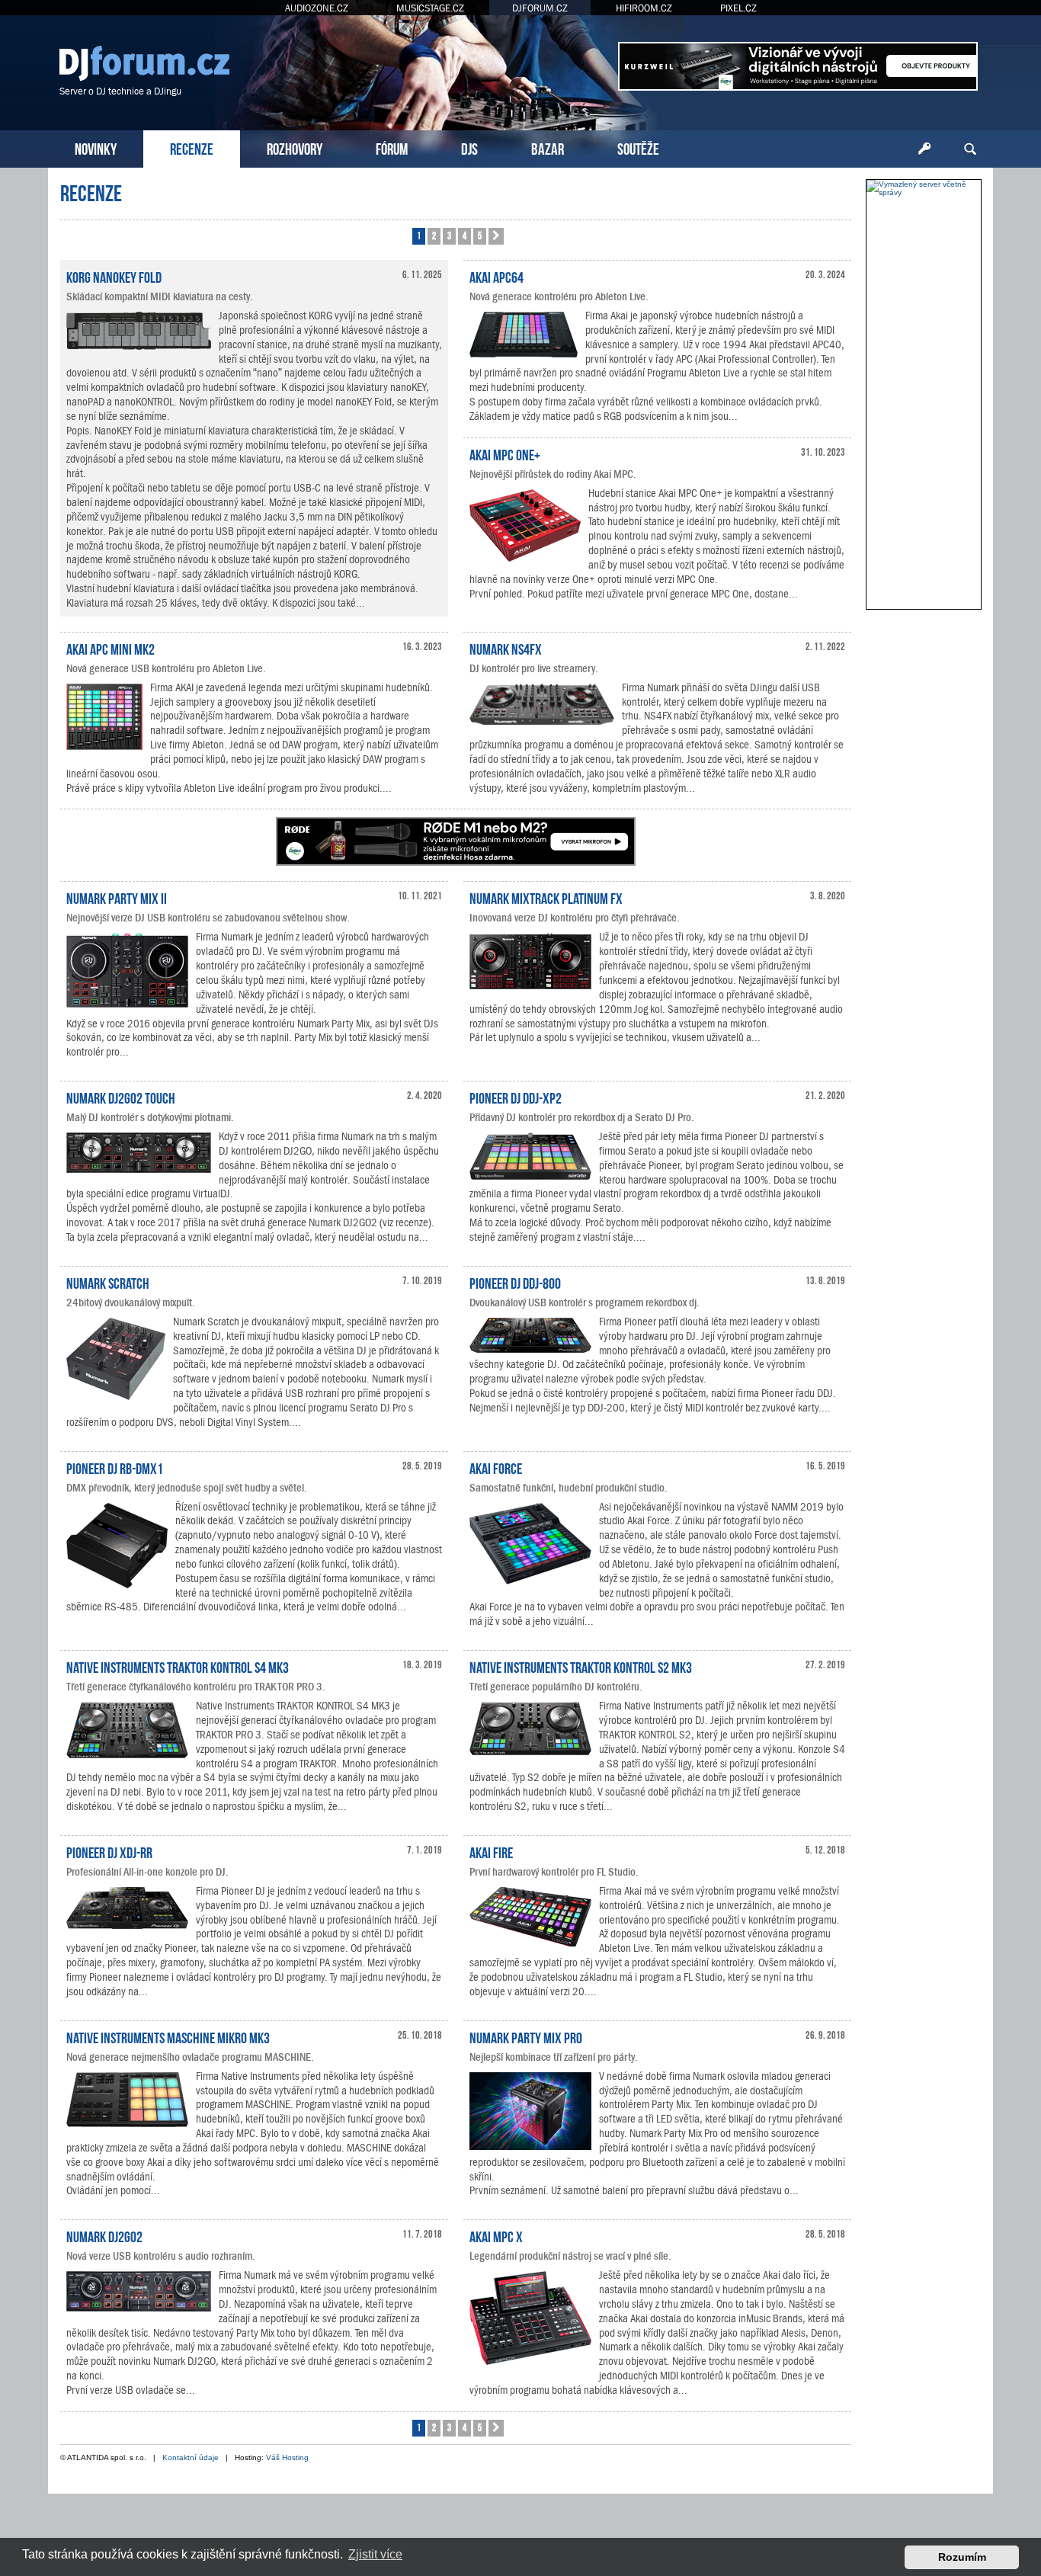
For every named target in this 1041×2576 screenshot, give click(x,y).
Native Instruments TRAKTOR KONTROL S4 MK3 (178, 1666)
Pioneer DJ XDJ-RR (109, 1851)
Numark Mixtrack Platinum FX (546, 897)
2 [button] (434, 235)
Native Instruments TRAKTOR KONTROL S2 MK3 (581, 1666)
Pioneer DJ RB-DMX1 (115, 1467)
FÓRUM (392, 147)
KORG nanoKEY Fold (114, 276)
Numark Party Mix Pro (526, 2036)
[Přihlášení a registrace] (924, 149)
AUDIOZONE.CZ (317, 8)
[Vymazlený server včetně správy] (924, 188)
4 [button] (464, 235)
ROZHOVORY (295, 147)
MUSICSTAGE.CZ (430, 8)
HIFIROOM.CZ (644, 8)
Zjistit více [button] (375, 2554)
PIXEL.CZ (738, 8)
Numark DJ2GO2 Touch (121, 1097)
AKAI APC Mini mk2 (111, 648)
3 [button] (449, 235)
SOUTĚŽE (638, 147)
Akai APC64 (496, 276)
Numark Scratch (108, 1282)
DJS (469, 147)
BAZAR (548, 147)
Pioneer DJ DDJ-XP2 (516, 1097)
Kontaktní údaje (191, 2457)
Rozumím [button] (962, 2557)
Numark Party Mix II (117, 897)
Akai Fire (491, 1851)
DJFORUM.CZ (540, 8)
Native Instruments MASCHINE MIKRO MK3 (168, 2036)
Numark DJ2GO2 (104, 2235)
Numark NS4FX (506, 648)
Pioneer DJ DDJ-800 (515, 1282)
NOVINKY (96, 147)
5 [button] (480, 235)
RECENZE (192, 147)
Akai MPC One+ (505, 453)
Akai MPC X (496, 2235)
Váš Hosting (287, 2457)
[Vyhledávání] (970, 149)
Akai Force (496, 1467)
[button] (496, 236)
